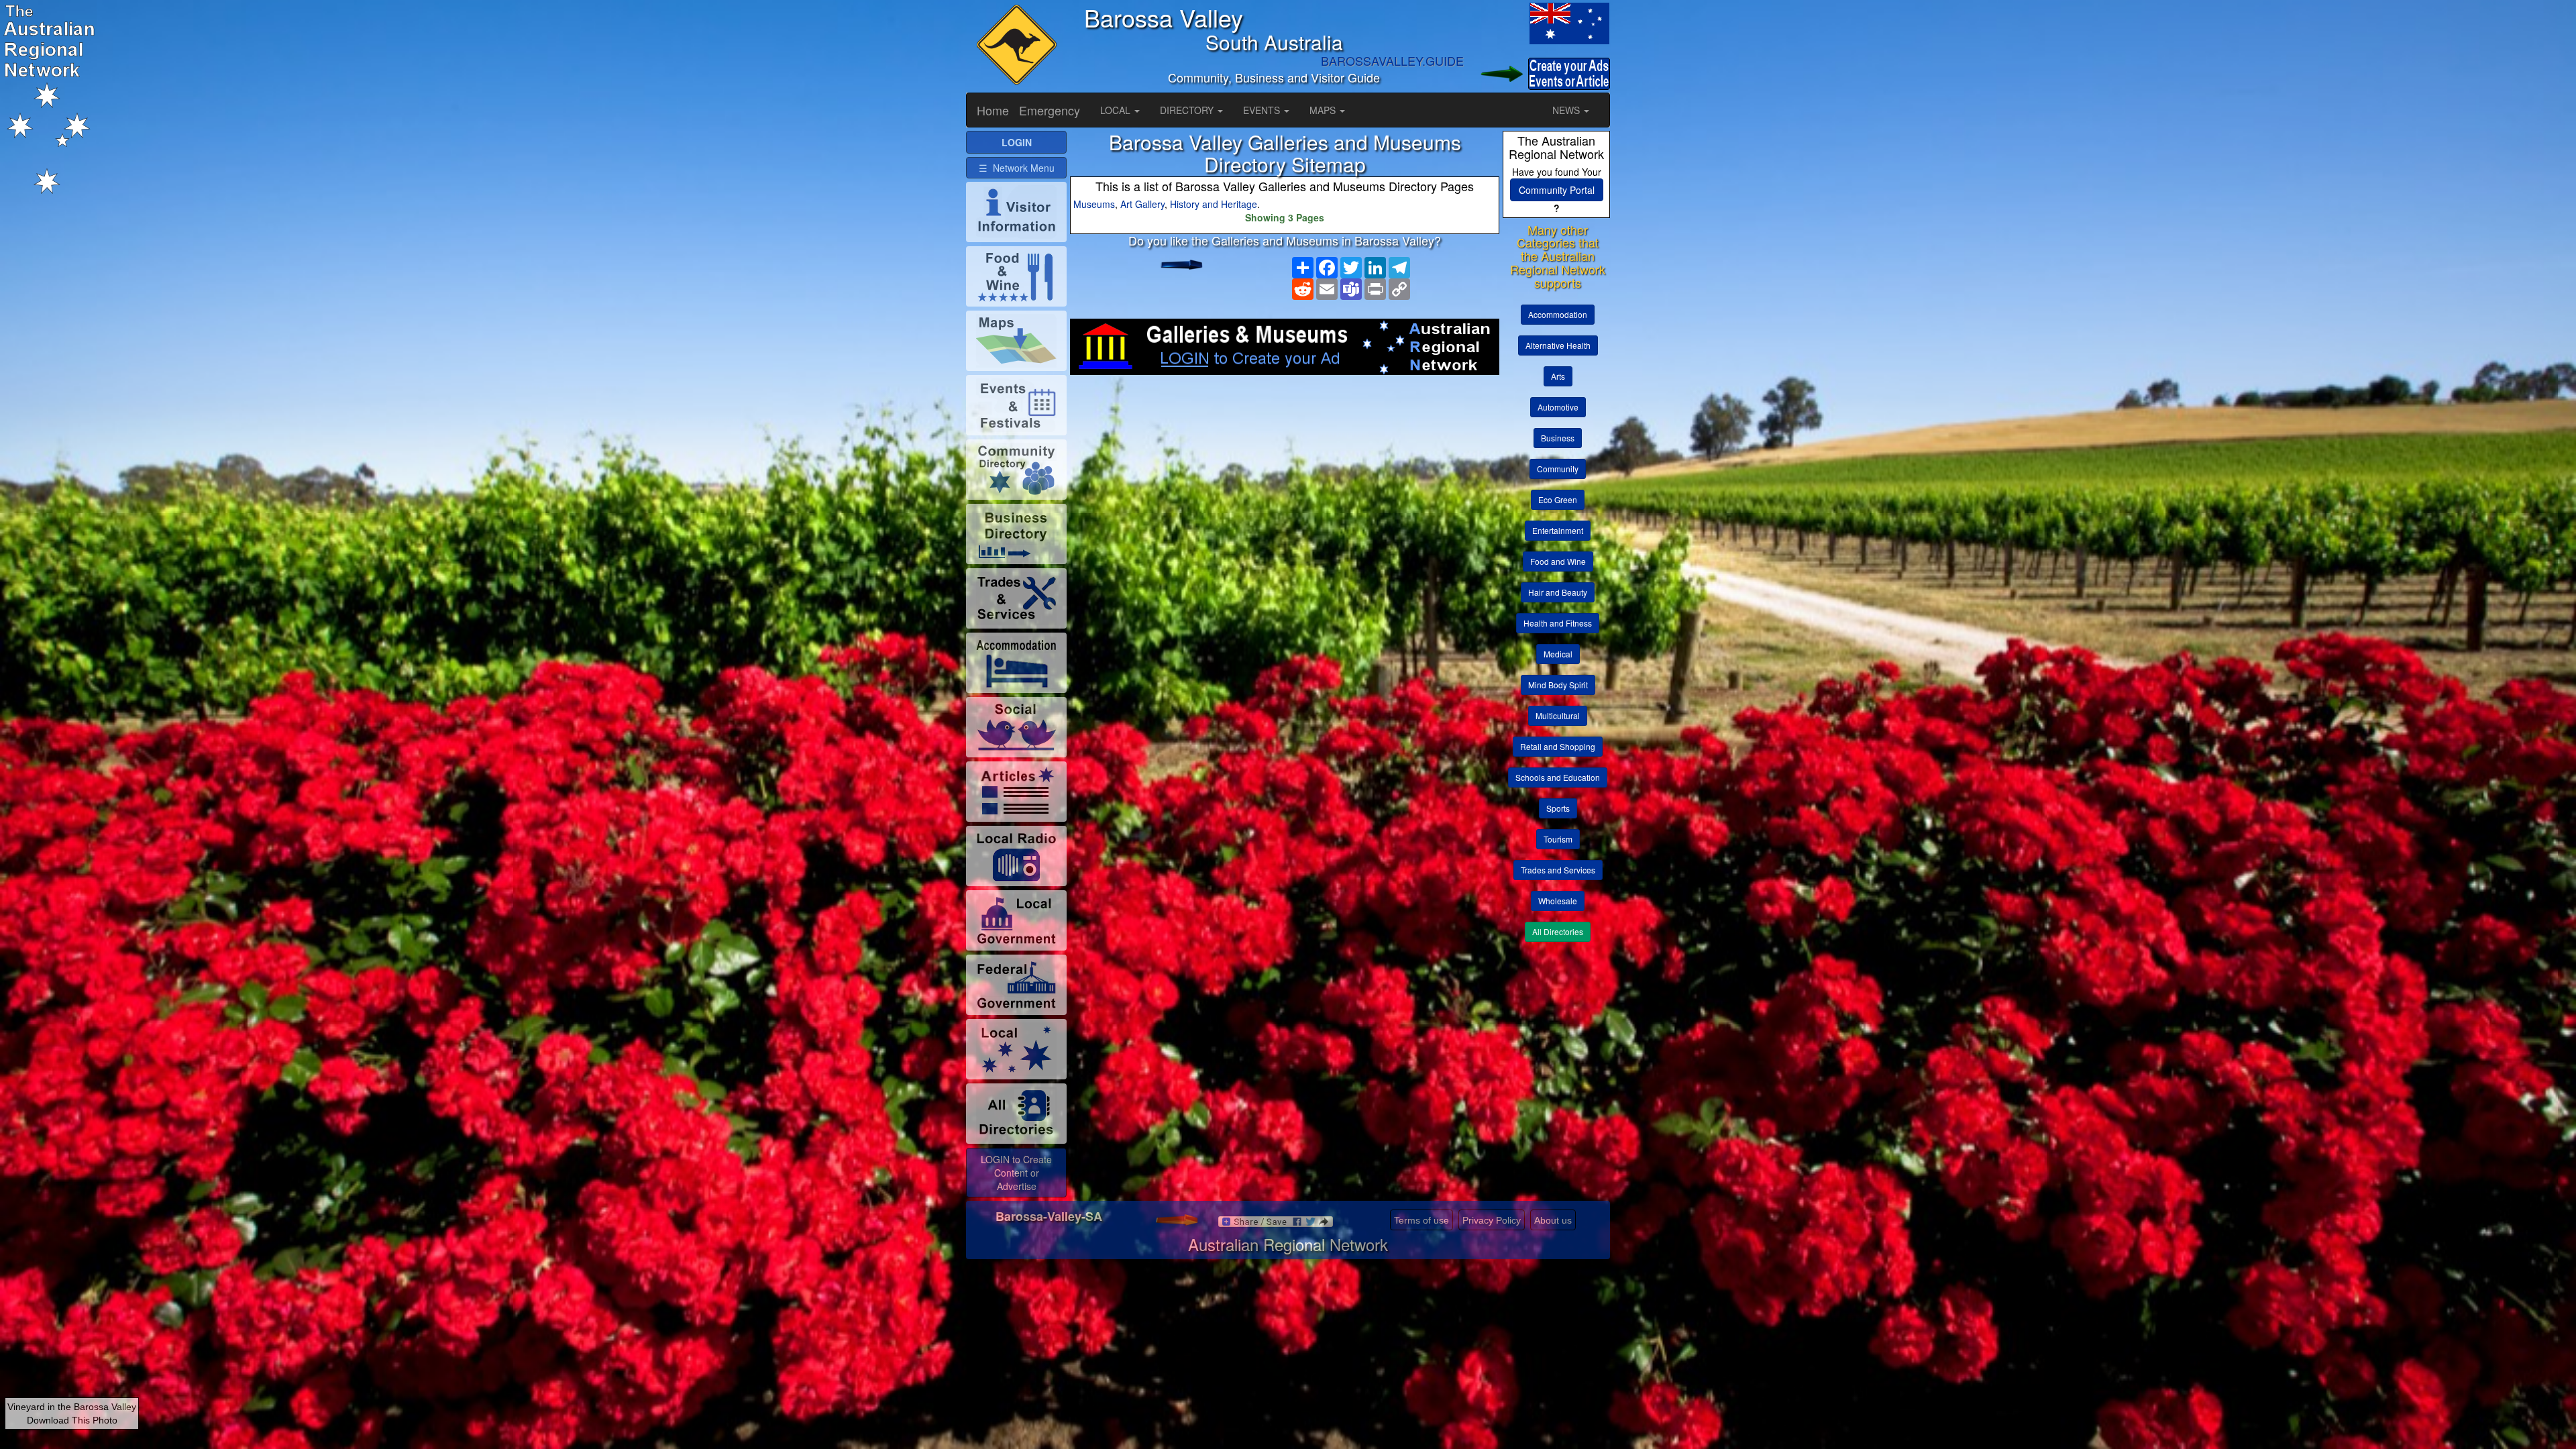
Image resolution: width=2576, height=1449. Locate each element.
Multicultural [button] (1558, 715)
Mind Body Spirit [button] (1558, 685)
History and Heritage (1214, 204)
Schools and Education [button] (1558, 777)
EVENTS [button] (1263, 110)
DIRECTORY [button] (1188, 110)
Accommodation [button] (1558, 314)
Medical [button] (1558, 654)
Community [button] (1558, 469)
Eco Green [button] (1558, 499)
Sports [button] (1558, 808)
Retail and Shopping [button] (1558, 746)
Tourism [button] (1558, 839)
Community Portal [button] (1557, 190)
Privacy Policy (1492, 1220)
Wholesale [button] (1558, 901)
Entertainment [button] (1558, 530)
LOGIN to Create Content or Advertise (1016, 1173)
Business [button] (1558, 438)
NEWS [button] (1567, 110)
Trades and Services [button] (1558, 870)
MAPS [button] (1324, 110)
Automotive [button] (1558, 407)
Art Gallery (1142, 204)
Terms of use (1421, 1220)
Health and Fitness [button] (1558, 623)
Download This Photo (72, 1420)
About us (1553, 1220)
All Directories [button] (1558, 931)
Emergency (1050, 110)
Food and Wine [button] (1558, 561)
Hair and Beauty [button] (1558, 592)
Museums (1094, 204)
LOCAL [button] (1117, 110)
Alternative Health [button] (1558, 345)
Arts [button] (1558, 376)
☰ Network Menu (1017, 168)
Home (993, 110)
